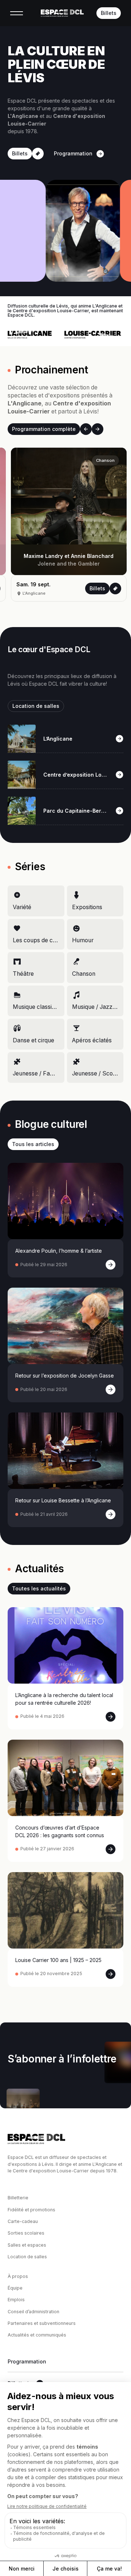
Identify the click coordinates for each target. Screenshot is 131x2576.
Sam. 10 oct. (106, 584)
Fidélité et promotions (31, 2210)
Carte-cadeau (23, 2221)
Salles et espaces (27, 2245)
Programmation (27, 2362)
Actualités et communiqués (37, 2335)
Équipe (15, 2288)
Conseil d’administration (33, 2312)
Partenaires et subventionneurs (42, 2323)
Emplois (16, 2300)
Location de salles (27, 2257)
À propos (18, 2276)
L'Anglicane (99, 593)
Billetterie (18, 2198)
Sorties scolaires (26, 2233)
